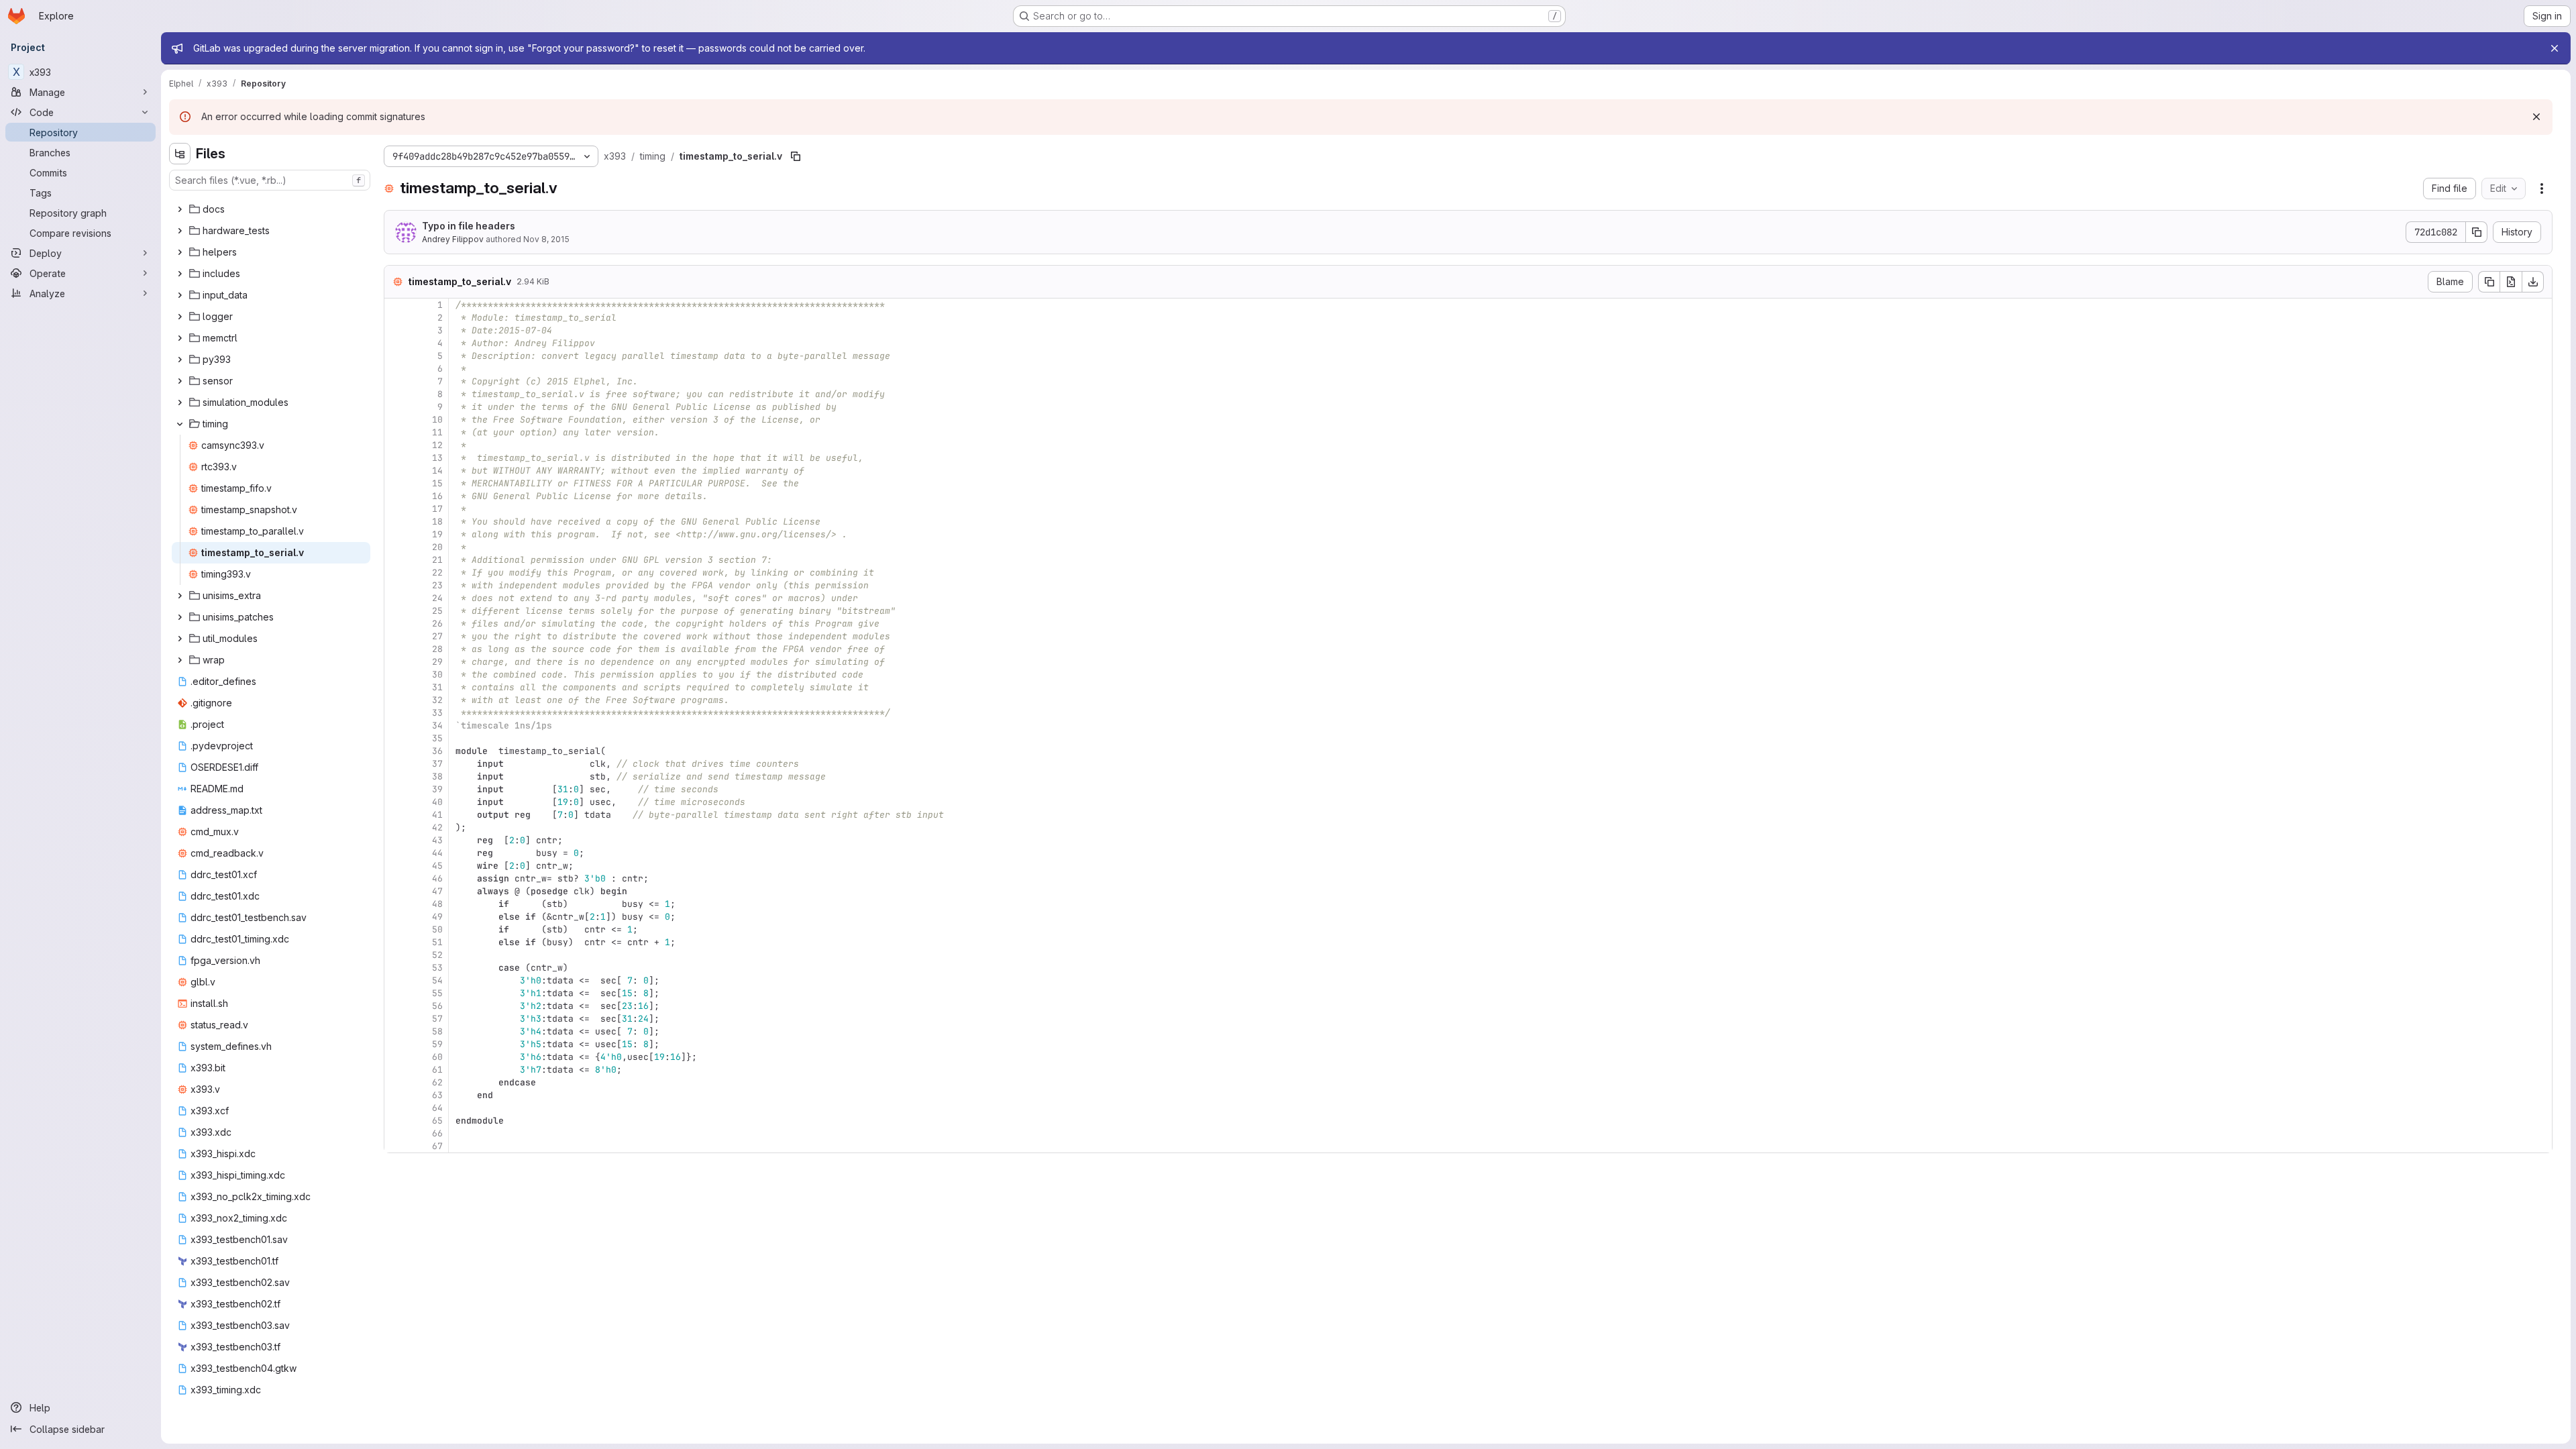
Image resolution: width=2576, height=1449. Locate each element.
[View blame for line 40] (396, 802)
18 (437, 522)
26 (437, 624)
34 (437, 726)
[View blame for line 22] (396, 573)
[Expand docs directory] (180, 209)
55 (437, 993)
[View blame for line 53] (396, 968)
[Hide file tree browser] (180, 154)
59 (437, 1044)
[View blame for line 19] (396, 534)
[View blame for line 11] (396, 432)
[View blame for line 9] (396, 407)
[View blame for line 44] (396, 853)
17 (437, 509)
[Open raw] (2511, 282)
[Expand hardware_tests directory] (180, 231)
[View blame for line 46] (396, 878)
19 (437, 534)
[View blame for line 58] (396, 1031)
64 (437, 1108)
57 (437, 1019)
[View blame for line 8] (396, 394)
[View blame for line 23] (396, 585)
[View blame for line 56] (396, 1006)
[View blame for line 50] (396, 929)
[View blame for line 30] (396, 675)
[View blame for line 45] (396, 866)
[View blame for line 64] (396, 1108)
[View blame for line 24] (396, 598)
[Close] (2555, 48)
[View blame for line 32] (396, 700)
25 (437, 611)
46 (437, 878)
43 (437, 840)
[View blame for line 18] (396, 522)
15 (437, 483)
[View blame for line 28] (396, 649)
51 (437, 942)
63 (437, 1095)
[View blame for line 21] (396, 560)
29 (437, 662)
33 (437, 713)
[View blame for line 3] (396, 330)
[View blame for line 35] (396, 738)
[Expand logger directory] (180, 317)
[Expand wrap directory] (180, 660)
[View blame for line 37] (396, 764)
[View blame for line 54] (396, 980)
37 (437, 764)
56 (437, 1006)
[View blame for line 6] (396, 369)
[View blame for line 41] (396, 815)
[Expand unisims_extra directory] (180, 596)
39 (437, 789)
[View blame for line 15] (396, 483)
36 (437, 751)
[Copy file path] (796, 156)
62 (437, 1082)
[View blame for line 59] (396, 1044)
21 (437, 560)
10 (437, 420)
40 (437, 802)
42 (437, 827)
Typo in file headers (469, 226)
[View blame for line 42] (396, 827)
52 (437, 955)
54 (437, 980)
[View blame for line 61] (396, 1070)
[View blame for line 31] (396, 687)
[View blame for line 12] (396, 445)
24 (437, 598)
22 (437, 573)
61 (437, 1070)
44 (437, 853)
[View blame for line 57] (396, 1019)
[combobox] (270, 180)
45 (437, 866)
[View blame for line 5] (396, 356)
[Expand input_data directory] (180, 295)
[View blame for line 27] (396, 636)
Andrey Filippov (453, 239)
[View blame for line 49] (396, 917)
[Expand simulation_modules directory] (180, 402)
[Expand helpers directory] (180, 252)
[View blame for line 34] (396, 726)
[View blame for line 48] (396, 904)
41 (437, 815)
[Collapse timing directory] (180, 424)
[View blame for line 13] (396, 458)
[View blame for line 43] (396, 840)
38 (437, 776)
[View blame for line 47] (396, 891)
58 (437, 1031)
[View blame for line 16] (396, 496)
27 (437, 636)
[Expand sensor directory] (180, 381)
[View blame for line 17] (396, 509)
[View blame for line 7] (396, 381)
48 (437, 904)
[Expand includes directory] (180, 274)
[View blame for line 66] (396, 1133)
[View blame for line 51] (396, 942)
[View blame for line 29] (396, 662)
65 (437, 1121)
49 (437, 917)
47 (437, 891)
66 (437, 1133)
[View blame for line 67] (396, 1146)
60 (437, 1057)
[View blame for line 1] (396, 305)
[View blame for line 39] (396, 789)
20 (437, 547)
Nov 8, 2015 (546, 239)
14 (437, 471)
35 (437, 738)
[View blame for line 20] (396, 547)
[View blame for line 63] (396, 1095)
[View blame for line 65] (396, 1121)
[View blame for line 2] (396, 318)
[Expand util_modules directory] (180, 639)
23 (437, 585)
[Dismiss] (2536, 117)
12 (437, 445)
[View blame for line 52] (396, 955)
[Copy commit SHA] (2477, 232)
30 (437, 675)
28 (437, 649)
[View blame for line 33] (396, 713)
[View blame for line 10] (396, 420)
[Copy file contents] (2489, 282)
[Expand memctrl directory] (180, 338)
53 (437, 968)
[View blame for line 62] (396, 1082)
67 (437, 1146)
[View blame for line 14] (396, 471)
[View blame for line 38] (396, 776)
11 (437, 432)
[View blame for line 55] (396, 993)
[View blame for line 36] (396, 751)
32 (437, 700)
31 (437, 687)
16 (437, 496)
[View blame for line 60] (396, 1057)
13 (437, 458)
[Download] (2533, 282)
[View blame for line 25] (396, 611)
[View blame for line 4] (396, 343)
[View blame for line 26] (396, 624)
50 (437, 929)
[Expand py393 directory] (180, 360)
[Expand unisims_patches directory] (180, 617)
